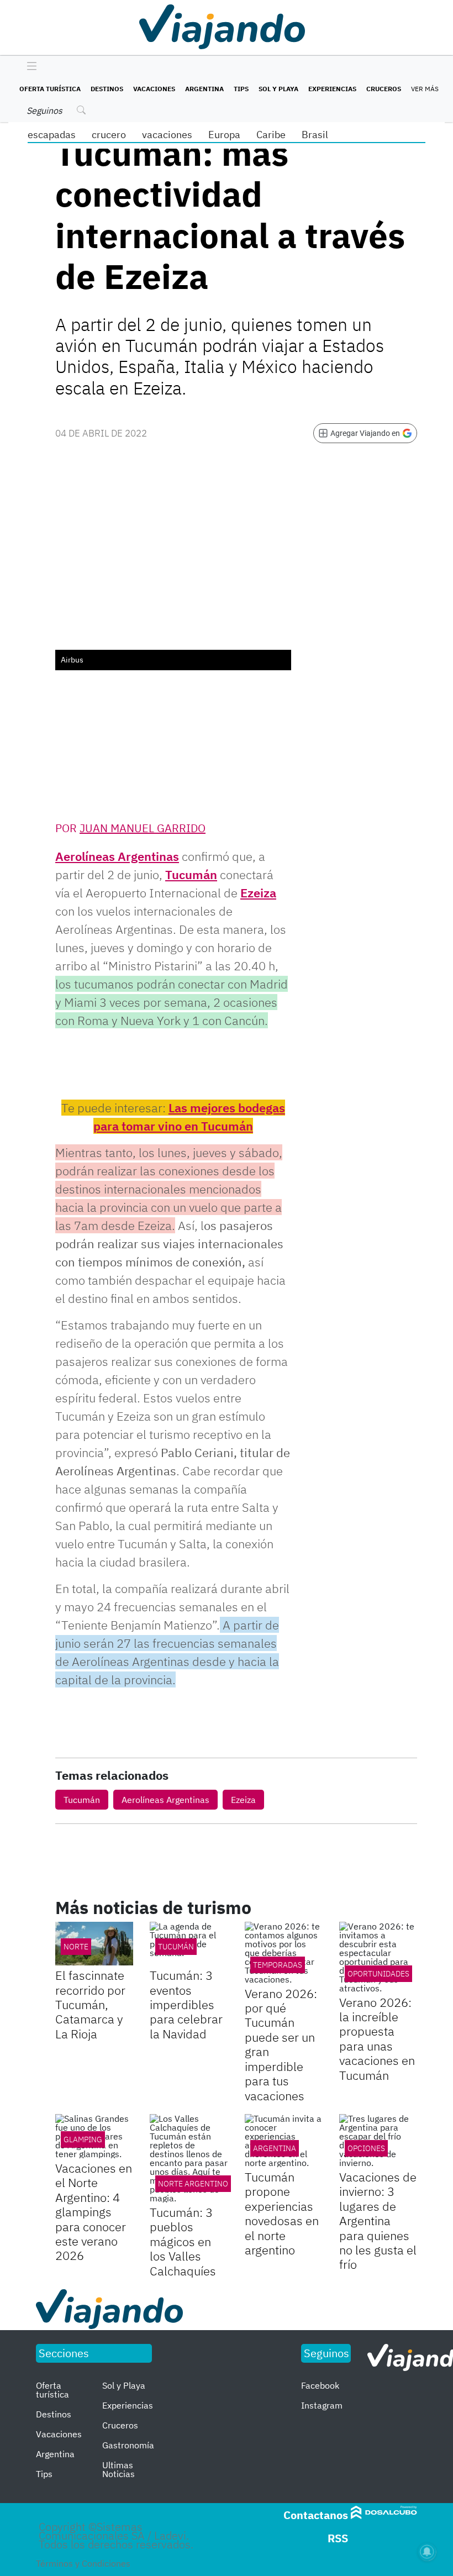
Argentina (204, 89)
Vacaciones (154, 89)
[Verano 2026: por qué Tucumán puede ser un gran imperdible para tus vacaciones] (284, 1953)
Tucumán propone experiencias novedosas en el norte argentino (282, 2213)
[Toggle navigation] (29, 67)
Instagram (322, 2405)
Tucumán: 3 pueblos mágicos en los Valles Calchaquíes (183, 2241)
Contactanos (316, 2515)
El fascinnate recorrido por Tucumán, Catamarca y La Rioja (90, 2004)
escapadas (52, 135)
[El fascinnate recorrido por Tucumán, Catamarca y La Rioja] (94, 1944)
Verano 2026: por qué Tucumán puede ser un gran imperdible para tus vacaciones (281, 2044)
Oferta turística (50, 89)
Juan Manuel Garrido (143, 828)
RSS (338, 2538)
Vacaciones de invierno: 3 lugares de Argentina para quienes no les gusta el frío (378, 2220)
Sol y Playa (278, 89)
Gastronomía (128, 2445)
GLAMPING (83, 2139)
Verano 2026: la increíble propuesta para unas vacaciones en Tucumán (377, 2039)
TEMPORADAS (278, 1965)
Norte (76, 1947)
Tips (241, 89)
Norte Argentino (193, 2184)
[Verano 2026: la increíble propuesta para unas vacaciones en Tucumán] (378, 1957)
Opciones (366, 2148)
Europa (224, 135)
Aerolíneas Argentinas (117, 856)
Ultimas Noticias (118, 2469)
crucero (109, 135)
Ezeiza (258, 893)
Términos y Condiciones (83, 2563)
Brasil (315, 135)
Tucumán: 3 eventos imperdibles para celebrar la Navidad (186, 2004)
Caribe (271, 135)
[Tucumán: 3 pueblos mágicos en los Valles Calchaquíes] (189, 2158)
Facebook (320, 2385)
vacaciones (167, 135)
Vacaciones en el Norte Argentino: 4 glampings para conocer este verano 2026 (94, 2212)
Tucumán (191, 874)
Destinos (107, 89)
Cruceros (384, 89)
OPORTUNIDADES (378, 1974)
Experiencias (332, 89)
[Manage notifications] (427, 2552)
